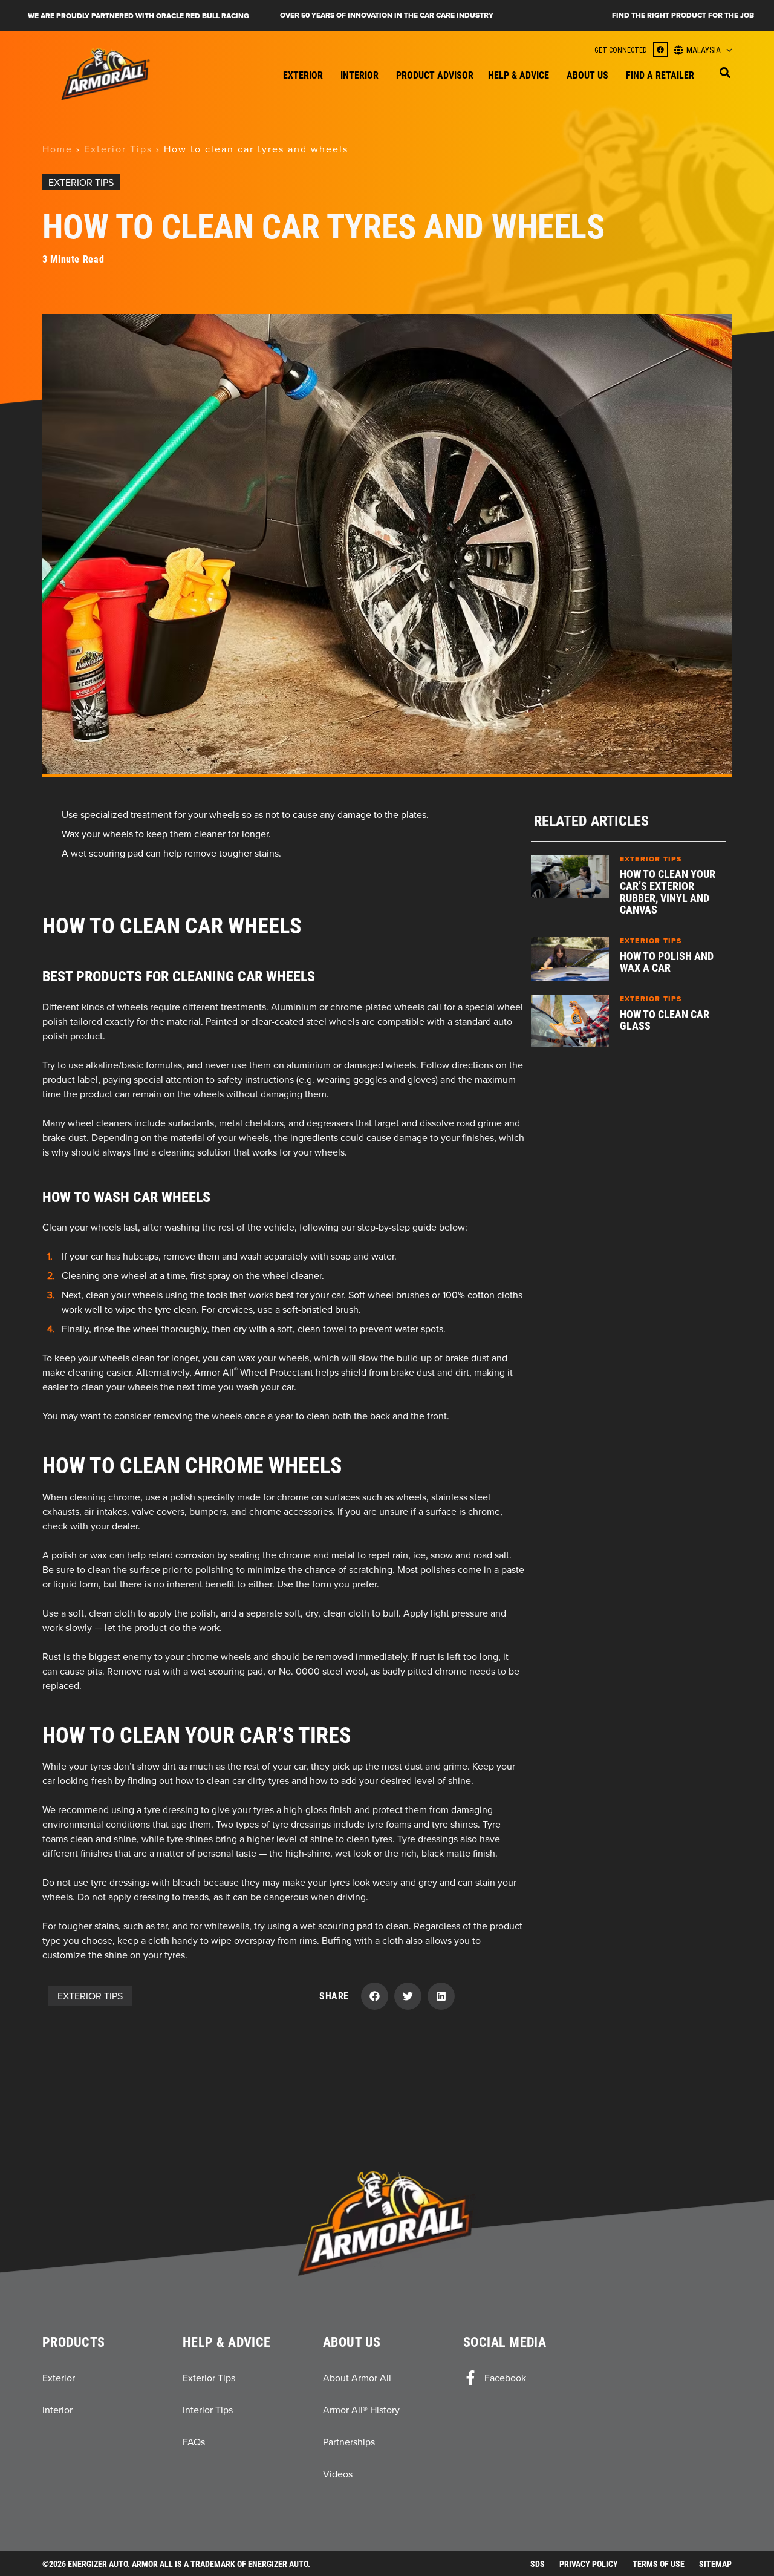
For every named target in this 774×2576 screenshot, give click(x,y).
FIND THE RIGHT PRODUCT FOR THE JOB (683, 15)
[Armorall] (106, 74)
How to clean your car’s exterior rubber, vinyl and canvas (668, 891)
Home (57, 149)
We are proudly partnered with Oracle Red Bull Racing (138, 16)
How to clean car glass (665, 1020)
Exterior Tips (118, 149)
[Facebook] (660, 50)
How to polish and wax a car (667, 962)
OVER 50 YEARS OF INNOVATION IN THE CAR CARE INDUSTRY (387, 15)
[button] (725, 73)
